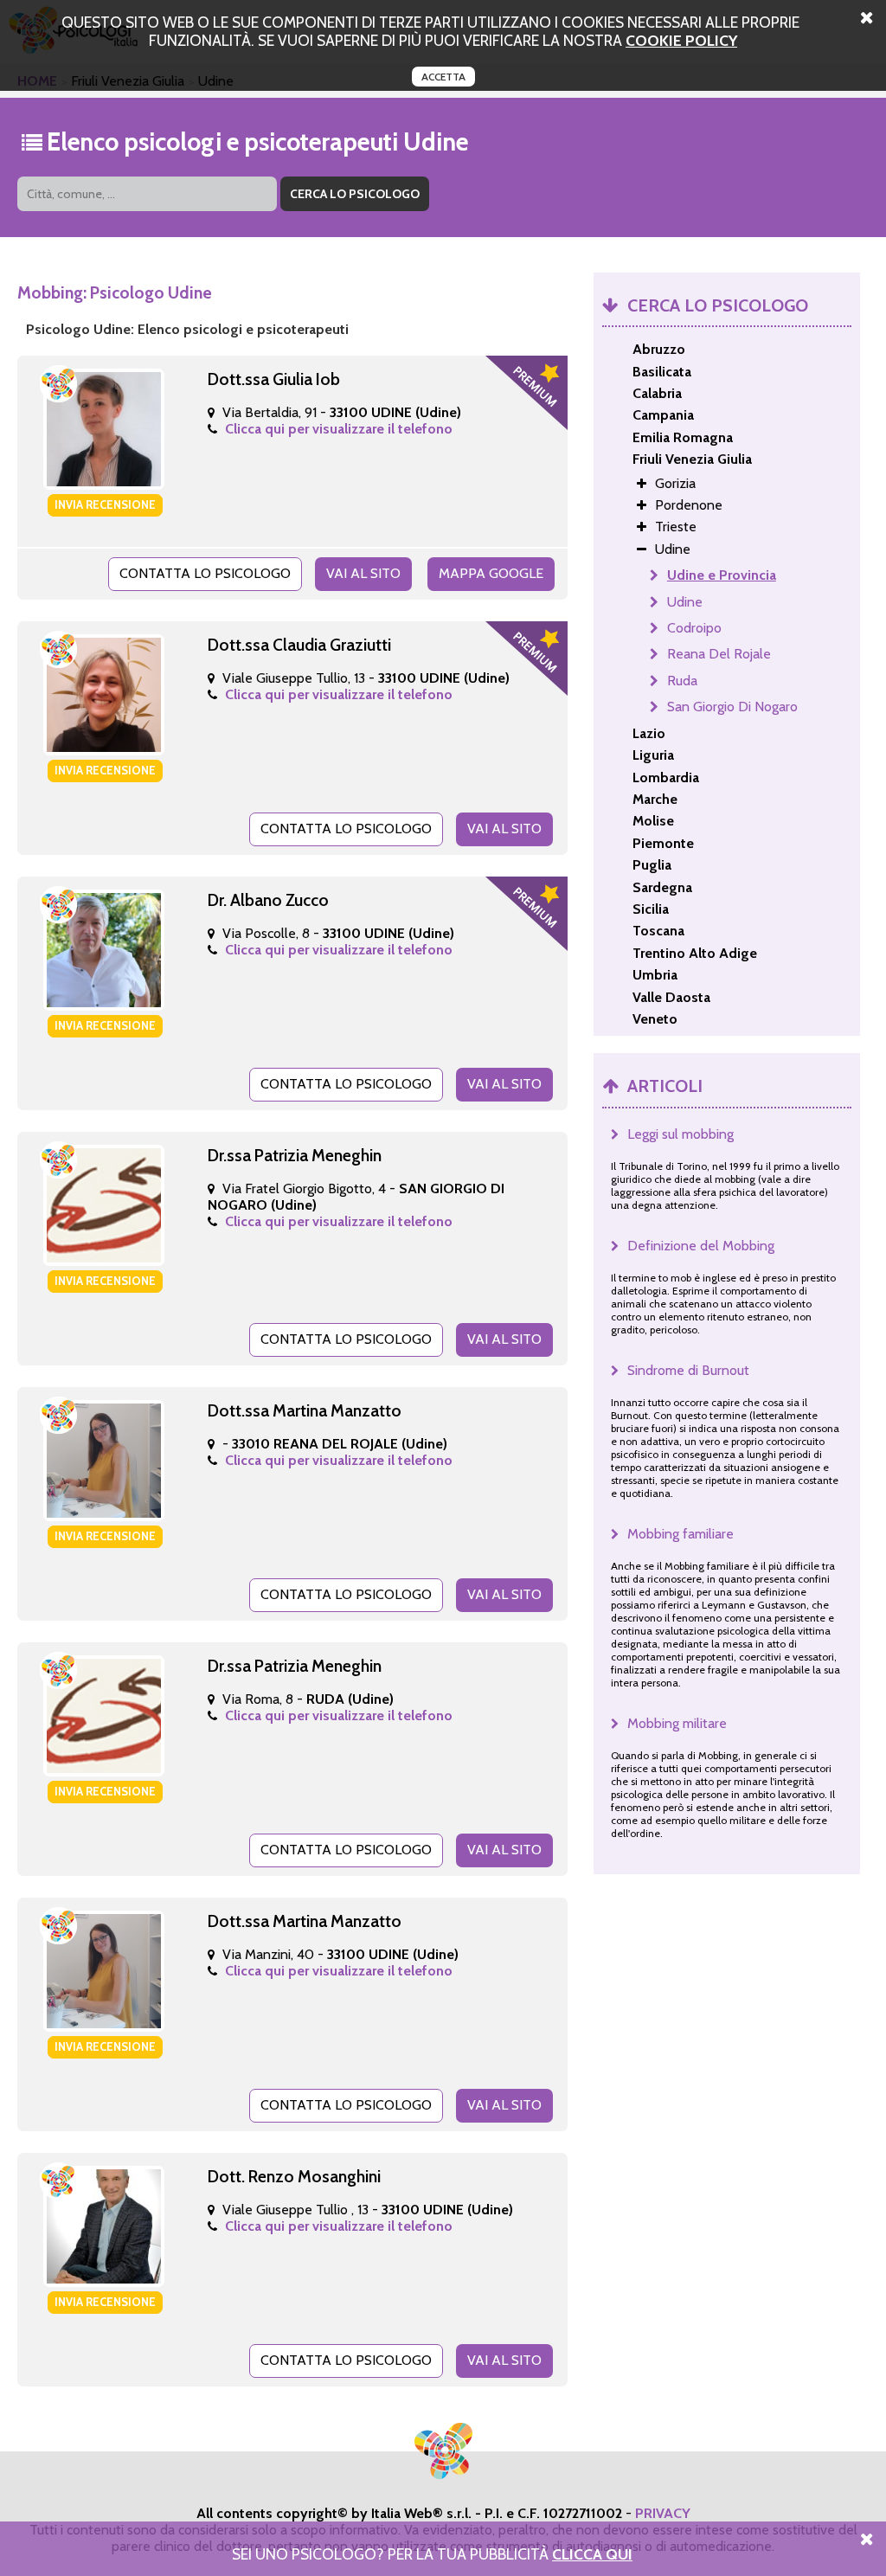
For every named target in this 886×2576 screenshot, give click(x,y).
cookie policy (681, 40)
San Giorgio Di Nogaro (732, 707)
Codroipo (694, 628)
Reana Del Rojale (719, 654)
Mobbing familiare (681, 1534)
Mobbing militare (677, 1723)
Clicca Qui (592, 2554)
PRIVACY (663, 2513)
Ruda (682, 681)
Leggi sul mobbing (681, 1134)
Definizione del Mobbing (701, 1246)
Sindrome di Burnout (688, 1370)
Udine (685, 602)
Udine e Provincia (722, 575)
